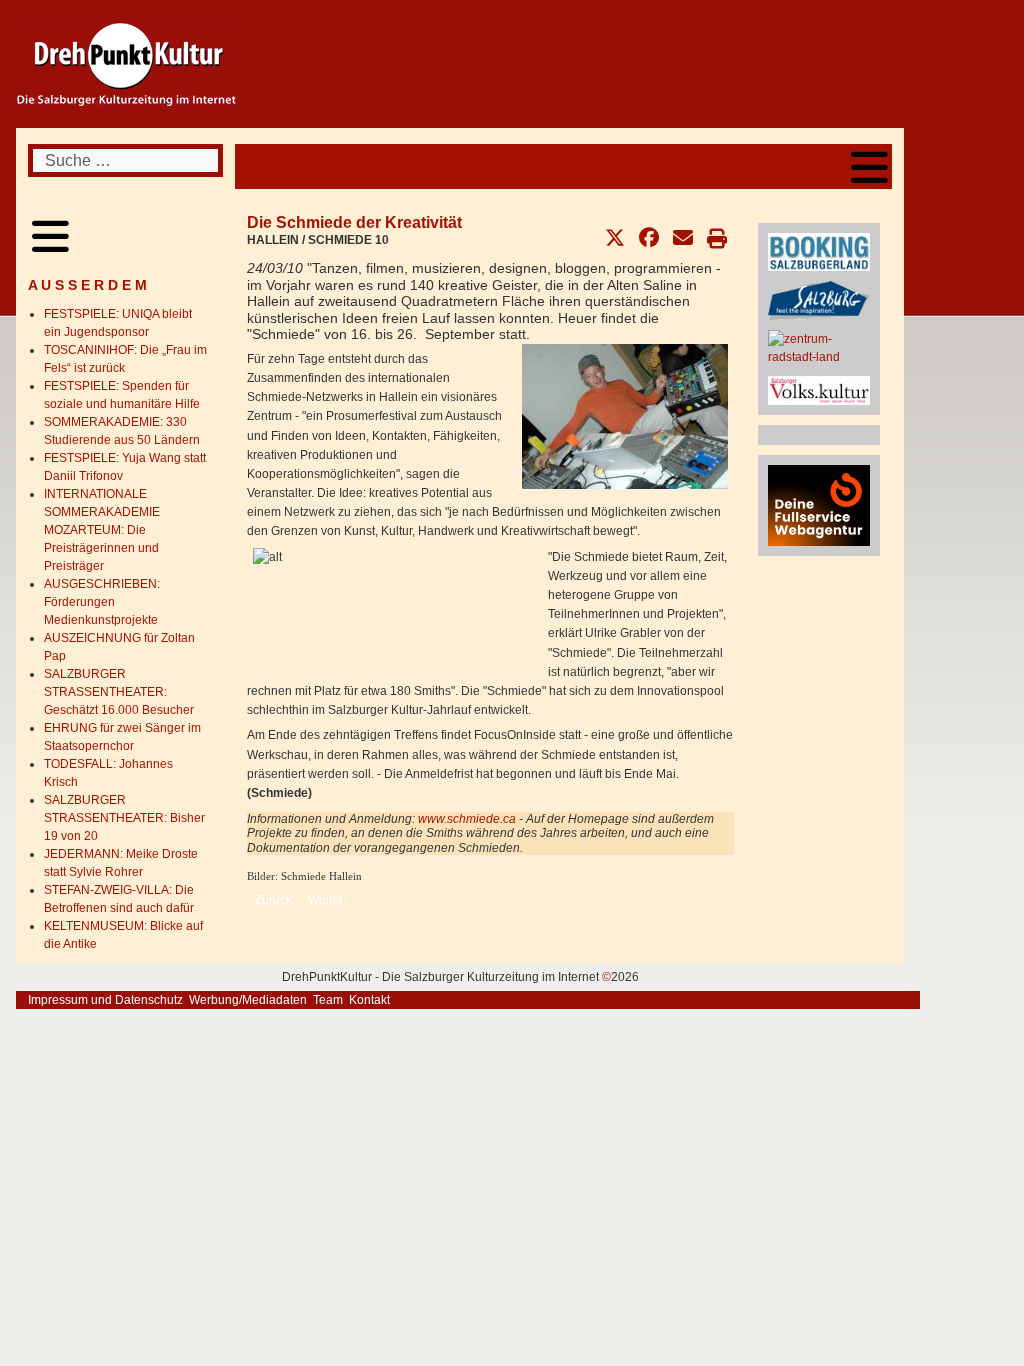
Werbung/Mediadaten (248, 1000)
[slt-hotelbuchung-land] (819, 251)
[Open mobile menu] (869, 166)
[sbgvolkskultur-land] (819, 389)
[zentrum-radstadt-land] (819, 347)
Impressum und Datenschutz (105, 1000)
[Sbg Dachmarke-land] (819, 300)
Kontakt (369, 1000)
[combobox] (125, 160)
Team (328, 1000)
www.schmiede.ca (467, 819)
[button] (615, 238)
